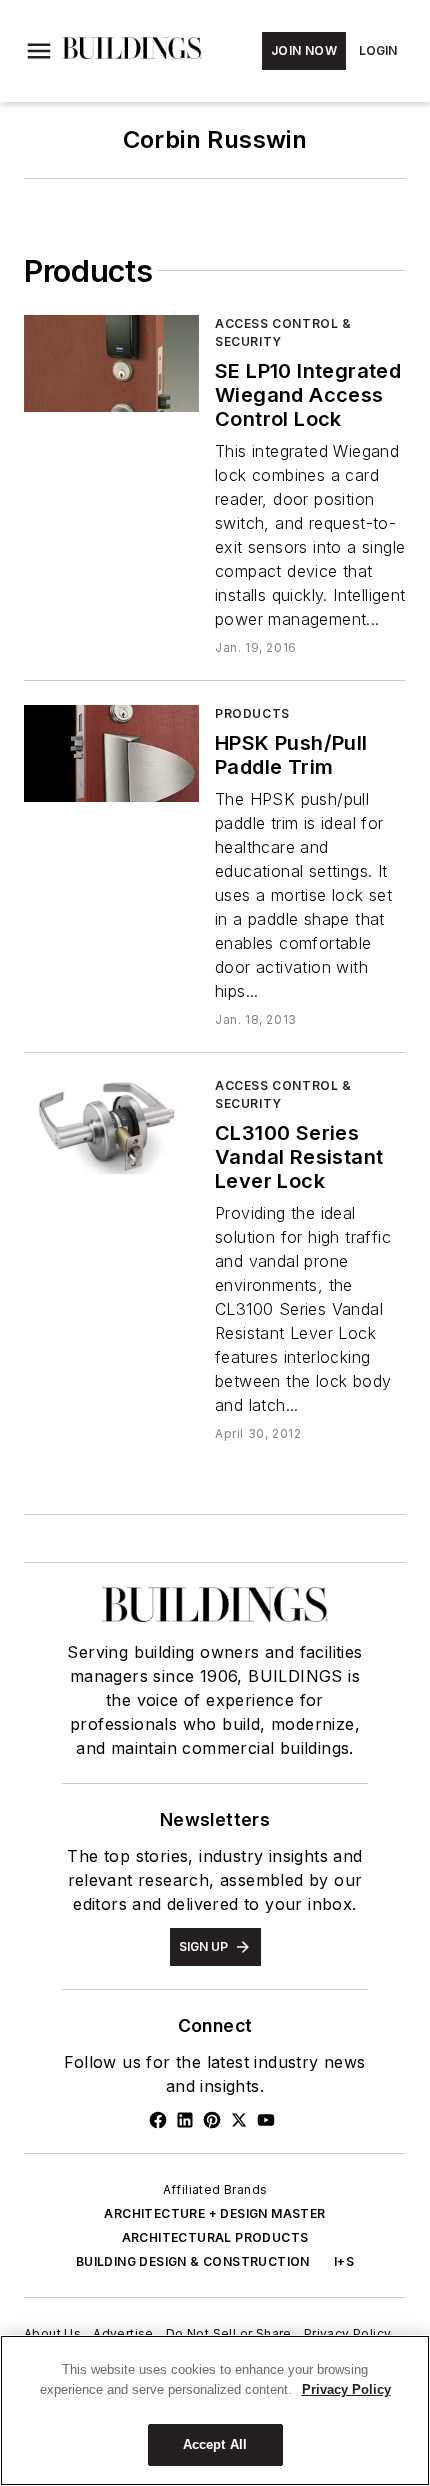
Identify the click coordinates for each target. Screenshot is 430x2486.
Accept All (215, 2444)
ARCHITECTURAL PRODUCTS (215, 2237)
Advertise (123, 2333)
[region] (215, 2410)
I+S (344, 2261)
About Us (52, 2333)
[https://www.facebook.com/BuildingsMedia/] (158, 2120)
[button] (39, 51)
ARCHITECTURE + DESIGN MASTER (214, 2213)
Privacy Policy (348, 2333)
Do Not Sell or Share (229, 2333)
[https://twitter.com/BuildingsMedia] (239, 2120)
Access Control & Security (283, 332)
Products (252, 713)
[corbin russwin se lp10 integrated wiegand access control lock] (111, 363)
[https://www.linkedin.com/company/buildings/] (185, 2120)
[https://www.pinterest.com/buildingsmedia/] (212, 2120)
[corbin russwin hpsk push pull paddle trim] (111, 753)
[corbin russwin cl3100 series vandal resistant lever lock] (111, 1125)
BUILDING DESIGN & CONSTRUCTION (193, 2261)
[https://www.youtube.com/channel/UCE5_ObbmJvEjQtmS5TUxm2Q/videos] (266, 2120)
